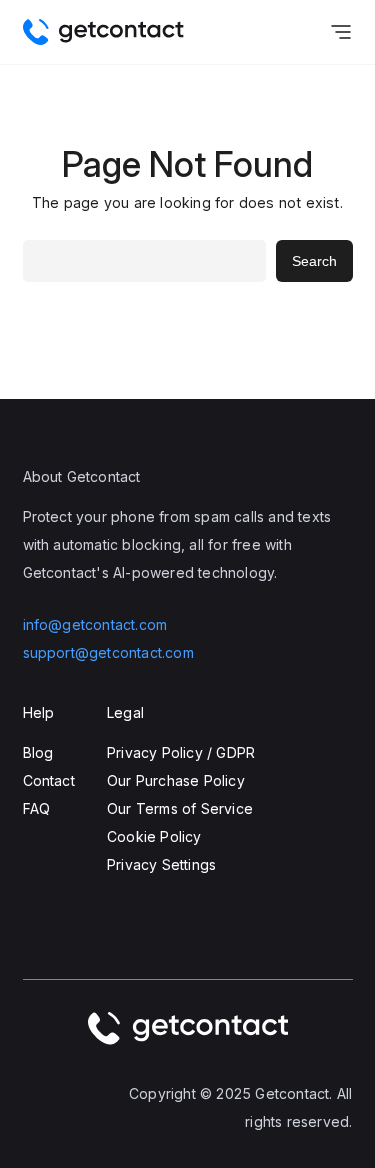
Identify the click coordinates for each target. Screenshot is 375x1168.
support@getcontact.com (108, 652)
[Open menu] (341, 32)
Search (314, 261)
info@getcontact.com (95, 624)
